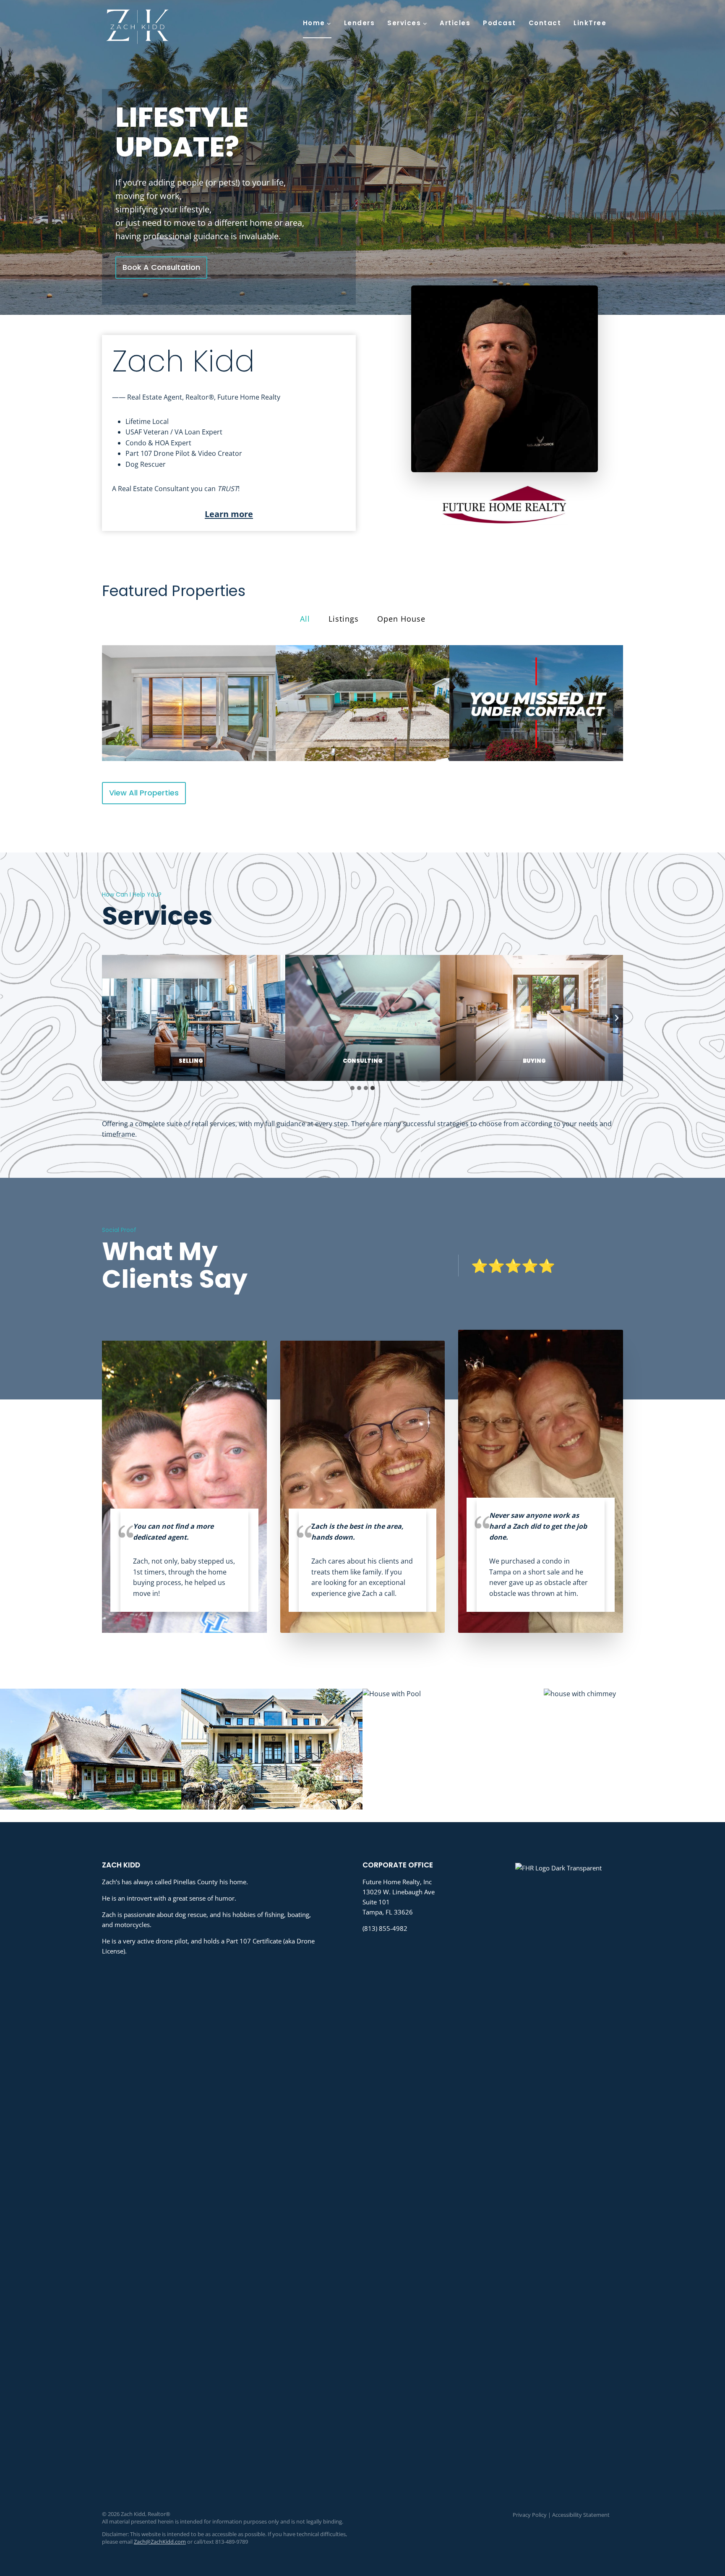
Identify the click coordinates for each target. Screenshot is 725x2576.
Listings (344, 619)
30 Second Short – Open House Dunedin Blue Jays (362, 703)
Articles (455, 23)
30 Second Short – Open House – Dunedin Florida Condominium (189, 703)
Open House (401, 619)
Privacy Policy (530, 2515)
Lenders (360, 23)
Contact (545, 23)
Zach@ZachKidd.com (160, 2542)
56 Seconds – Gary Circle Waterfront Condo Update (536, 703)
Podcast (499, 23)
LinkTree (590, 23)
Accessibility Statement (581, 2515)
